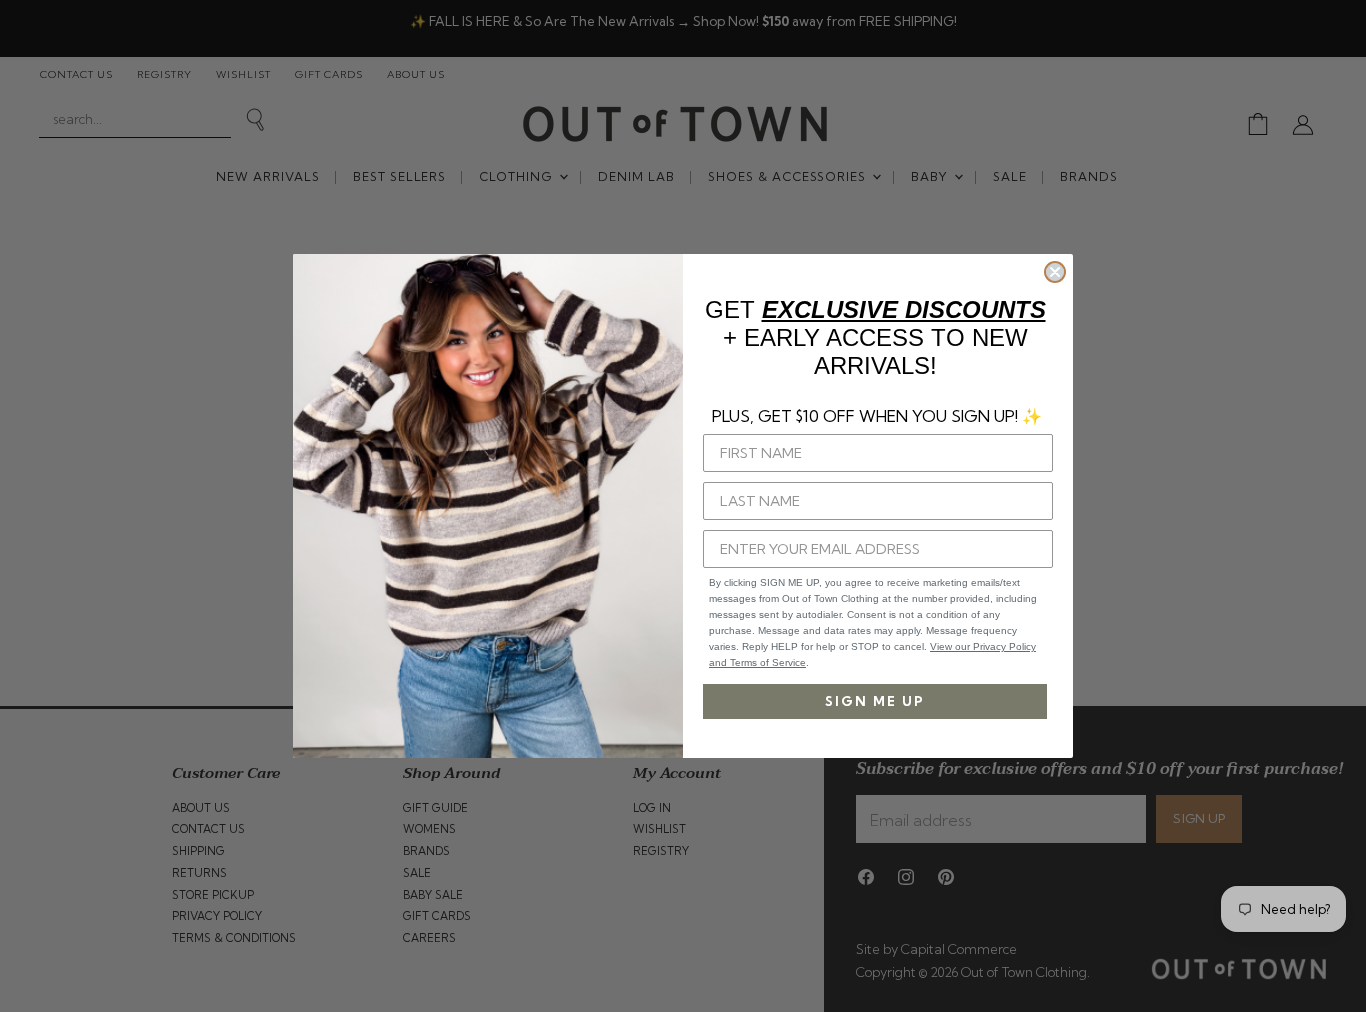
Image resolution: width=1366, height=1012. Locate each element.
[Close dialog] (1055, 272)
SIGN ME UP (875, 701)
